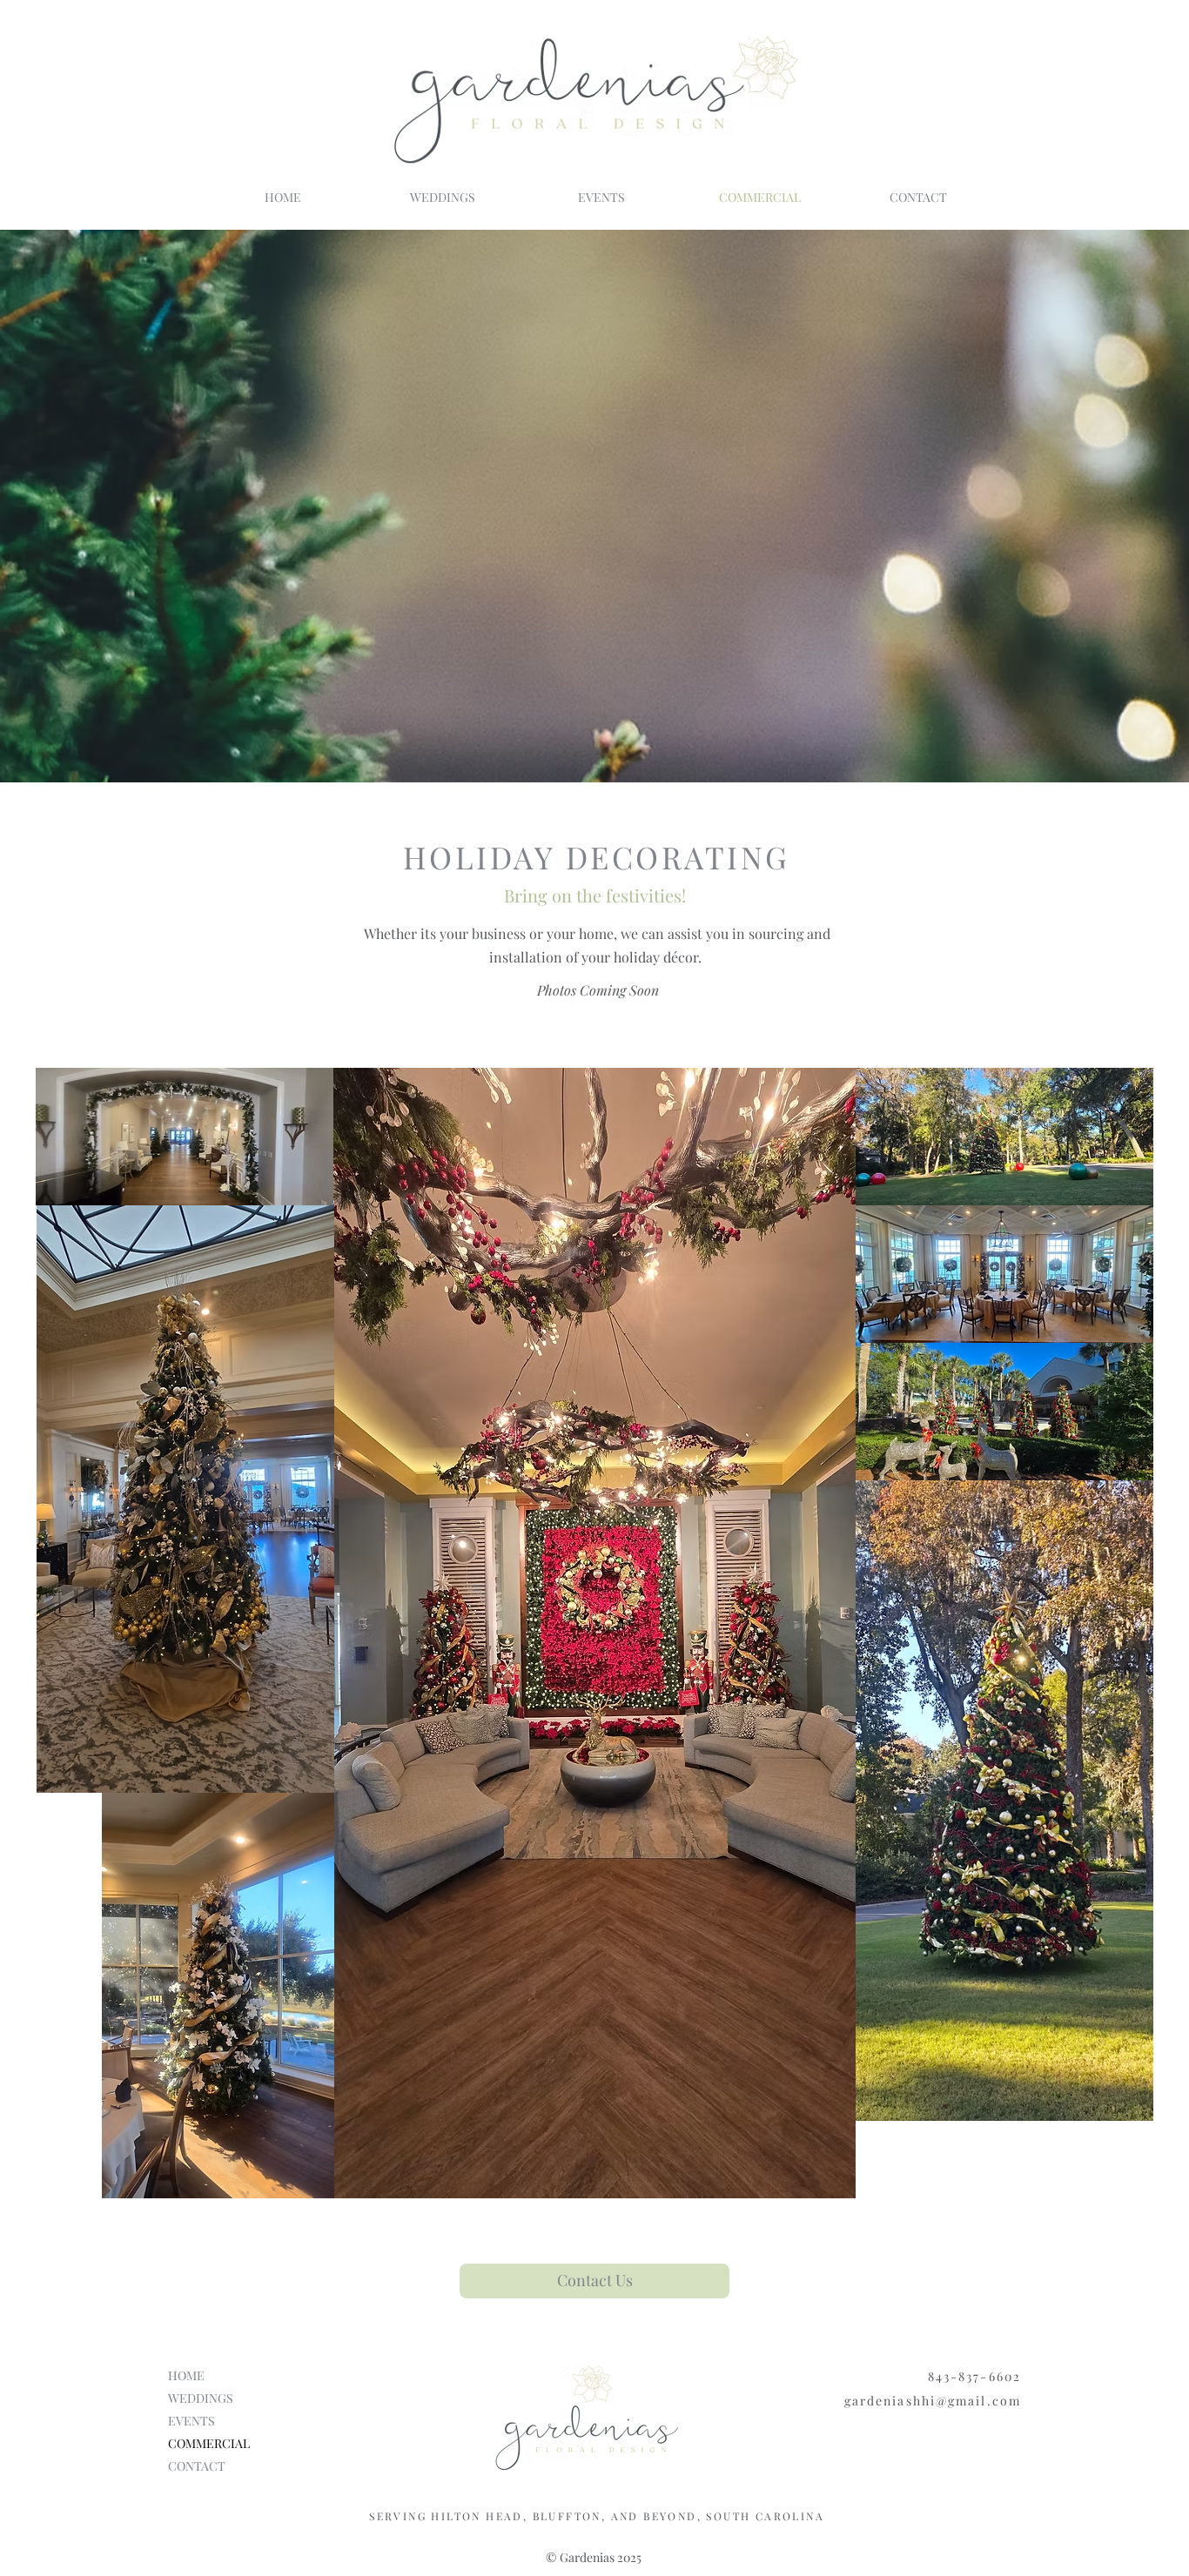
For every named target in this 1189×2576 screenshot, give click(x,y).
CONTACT (197, 2466)
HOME (186, 2375)
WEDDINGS (201, 2398)
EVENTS (191, 2421)
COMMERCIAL (209, 2443)
